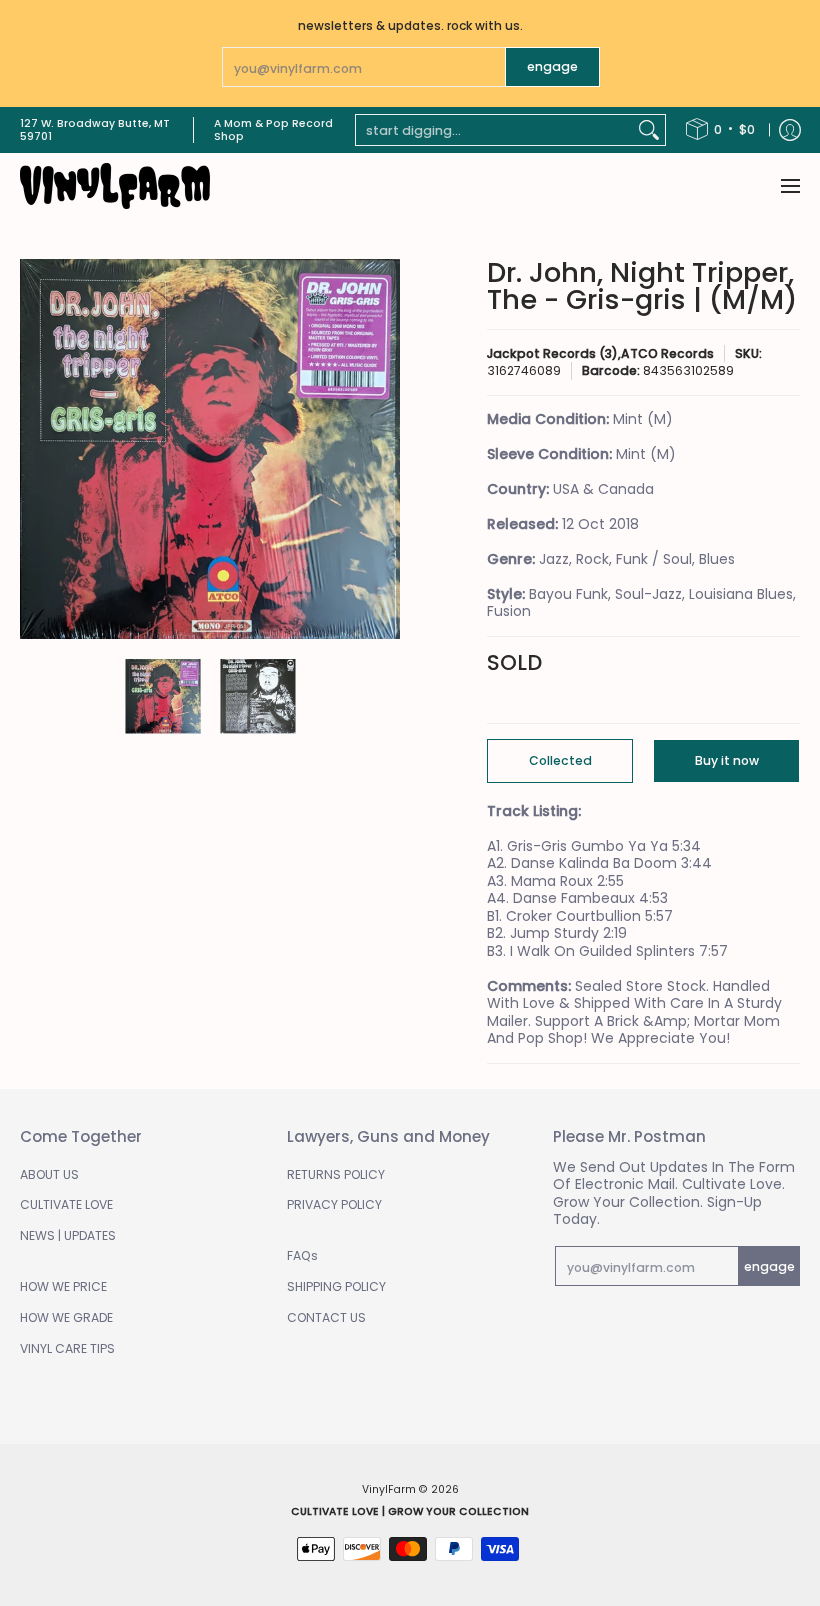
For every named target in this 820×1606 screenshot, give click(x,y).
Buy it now (727, 760)
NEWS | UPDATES (68, 1235)
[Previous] (34, 449)
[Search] (649, 130)
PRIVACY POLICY (334, 1204)
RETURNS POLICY (336, 1174)
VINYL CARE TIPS (67, 1348)
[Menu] (789, 186)
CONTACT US (326, 1317)
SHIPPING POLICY (336, 1286)
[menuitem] (720, 130)
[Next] (386, 449)
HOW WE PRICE (63, 1286)
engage (552, 66)
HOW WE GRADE (66, 1317)
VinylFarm (389, 1489)
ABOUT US (49, 1174)
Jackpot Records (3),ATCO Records (600, 353)
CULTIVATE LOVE (66, 1204)
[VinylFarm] (115, 186)
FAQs (302, 1255)
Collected (560, 760)
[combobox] (494, 130)
